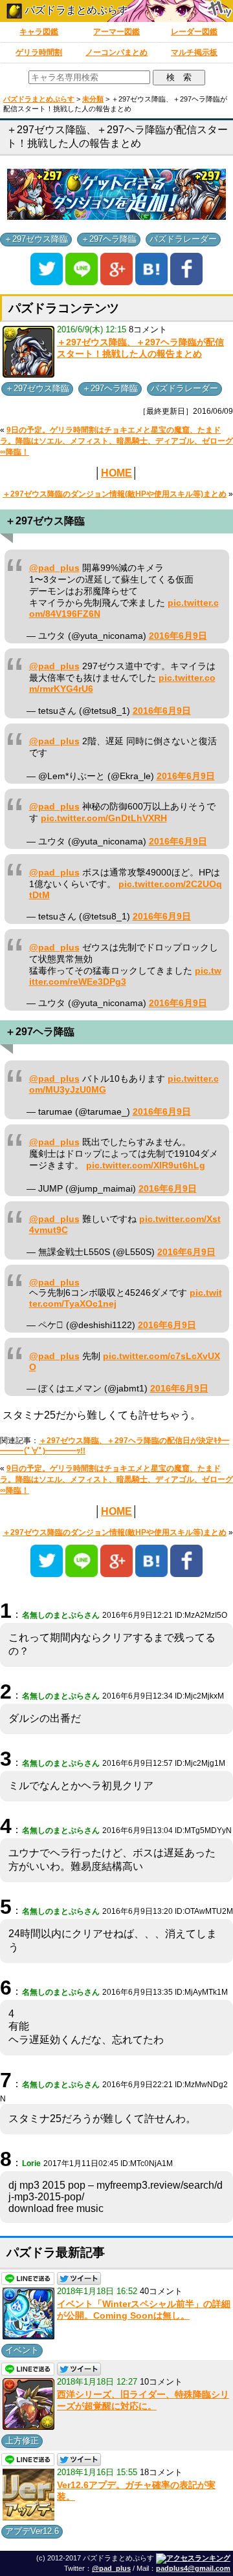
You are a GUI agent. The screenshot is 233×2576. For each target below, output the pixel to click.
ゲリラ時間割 (39, 52)
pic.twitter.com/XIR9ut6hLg (146, 1165)
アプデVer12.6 (32, 2531)
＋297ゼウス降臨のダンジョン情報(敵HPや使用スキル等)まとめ (115, 494)
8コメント (148, 329)
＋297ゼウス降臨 (36, 239)
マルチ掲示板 (194, 52)
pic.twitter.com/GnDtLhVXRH (104, 818)
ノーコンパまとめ (116, 52)
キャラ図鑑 (39, 32)
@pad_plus (54, 568)
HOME (116, 473)
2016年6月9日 (178, 636)
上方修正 (22, 2441)
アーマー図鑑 (116, 32)
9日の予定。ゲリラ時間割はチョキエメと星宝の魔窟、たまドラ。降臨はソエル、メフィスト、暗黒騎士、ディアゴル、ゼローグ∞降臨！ (116, 441)
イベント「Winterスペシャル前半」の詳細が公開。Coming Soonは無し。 (144, 2310)
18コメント (161, 2472)
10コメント (161, 2382)
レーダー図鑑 (194, 32)
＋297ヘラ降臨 (109, 239)
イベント (22, 2350)
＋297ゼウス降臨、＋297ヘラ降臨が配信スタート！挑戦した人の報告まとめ (140, 348)
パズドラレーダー (183, 239)
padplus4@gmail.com (193, 2568)
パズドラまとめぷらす (75, 10)
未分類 (93, 99)
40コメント (161, 2291)
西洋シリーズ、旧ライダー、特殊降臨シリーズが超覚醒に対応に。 (143, 2400)
